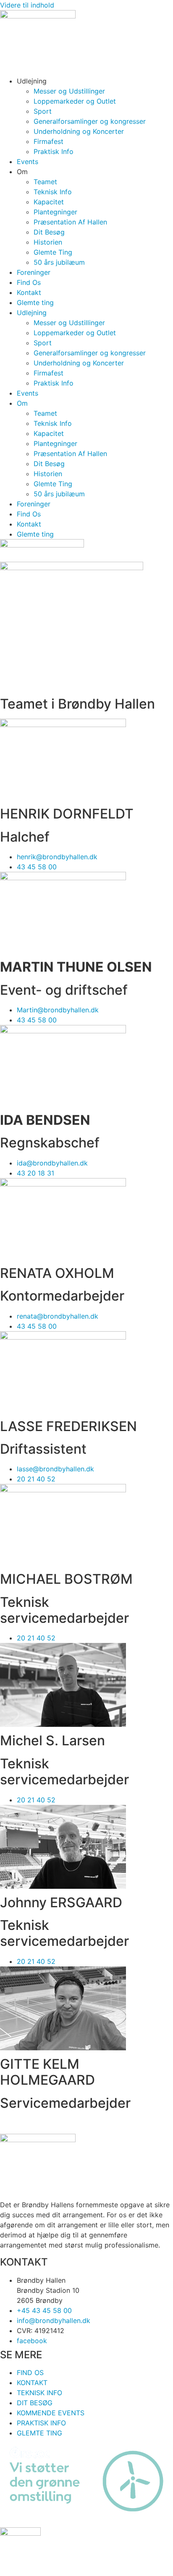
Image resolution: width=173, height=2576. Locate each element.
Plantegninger (55, 212)
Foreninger (34, 272)
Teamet (45, 182)
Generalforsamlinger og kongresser (90, 121)
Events (28, 162)
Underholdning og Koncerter (79, 131)
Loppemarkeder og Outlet (75, 101)
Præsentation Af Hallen (70, 222)
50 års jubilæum (59, 262)
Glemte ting (35, 302)
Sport (43, 111)
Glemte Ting (53, 252)
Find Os (29, 282)
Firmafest (48, 141)
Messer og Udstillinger (69, 91)
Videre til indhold (27, 5)
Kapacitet (49, 202)
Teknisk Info (53, 192)
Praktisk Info (54, 151)
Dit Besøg (49, 232)
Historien (48, 242)
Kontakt (29, 292)
